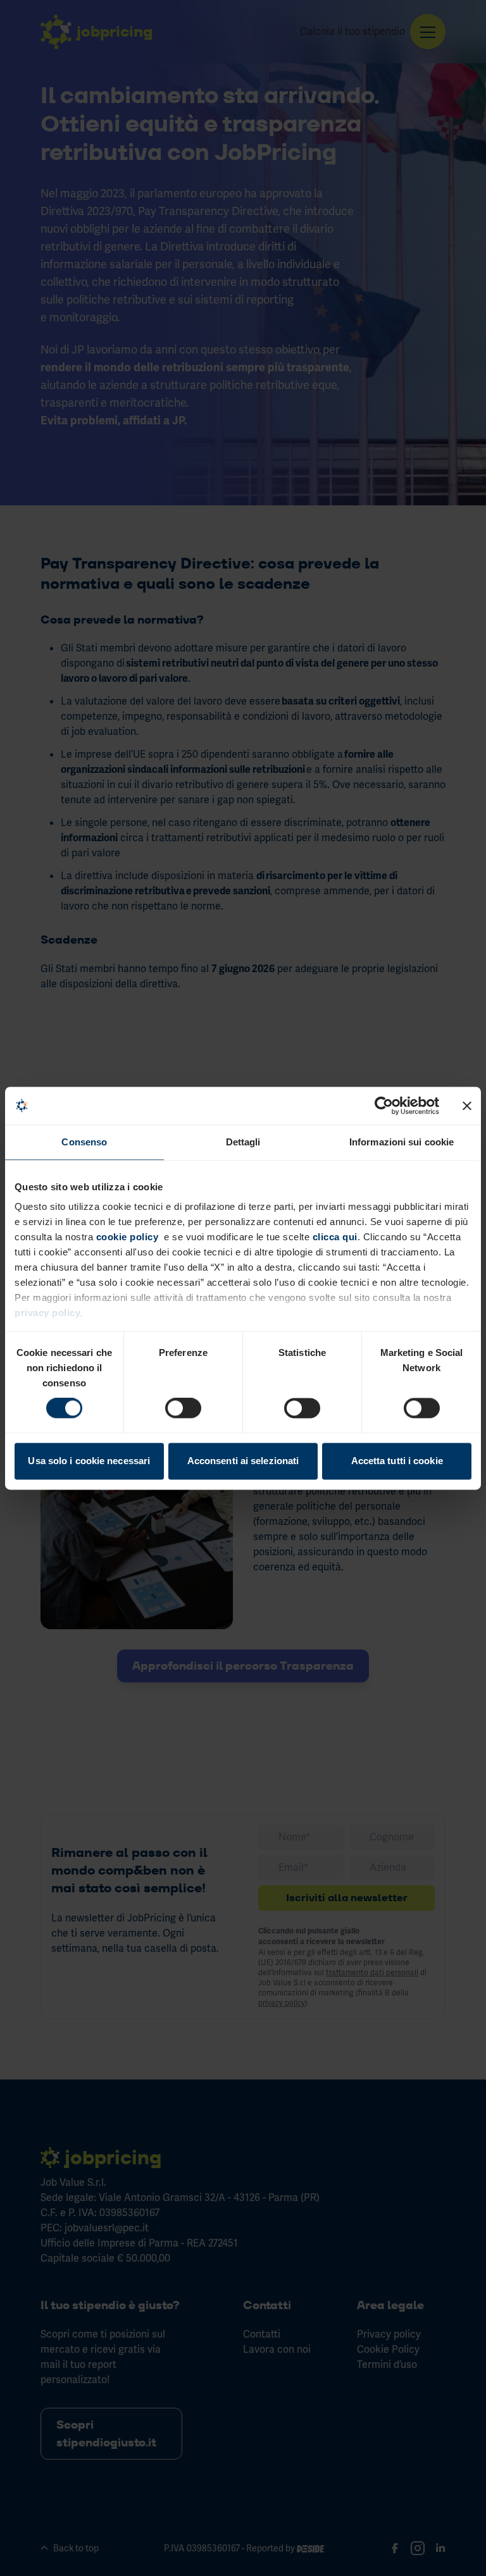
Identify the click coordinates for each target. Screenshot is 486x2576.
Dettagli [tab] (243, 1142)
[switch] (183, 1408)
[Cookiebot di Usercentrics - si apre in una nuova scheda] (384, 1106)
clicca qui (333, 1237)
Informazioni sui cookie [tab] (402, 1142)
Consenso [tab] (84, 1142)
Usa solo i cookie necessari (89, 1461)
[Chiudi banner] (467, 1106)
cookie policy (128, 1237)
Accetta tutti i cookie (397, 1461)
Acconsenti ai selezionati (243, 1461)
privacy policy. (49, 1313)
